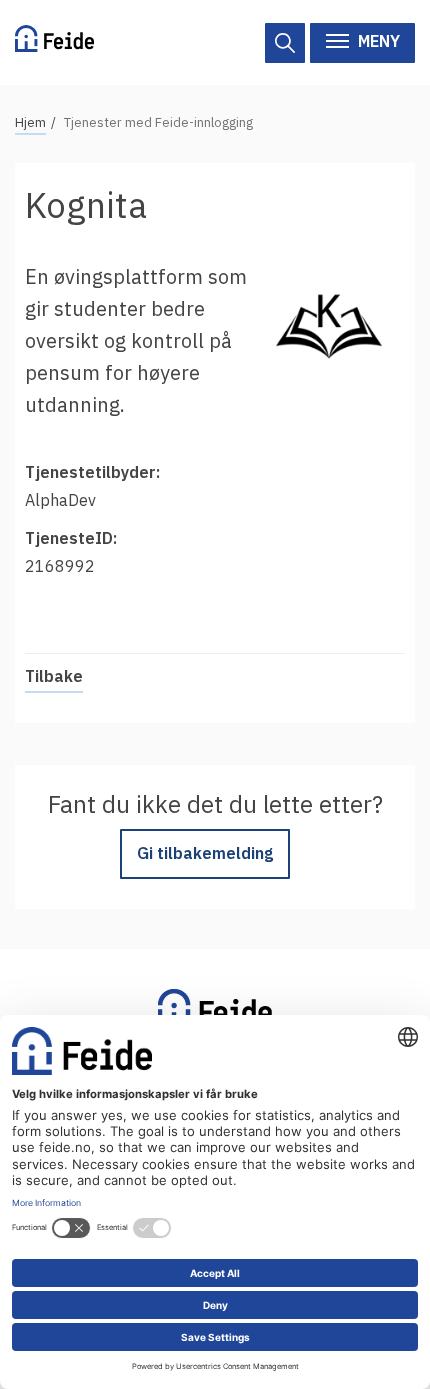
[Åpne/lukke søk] (285, 43)
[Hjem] (54, 42)
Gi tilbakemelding (205, 853)
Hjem (30, 122)
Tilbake (54, 676)
